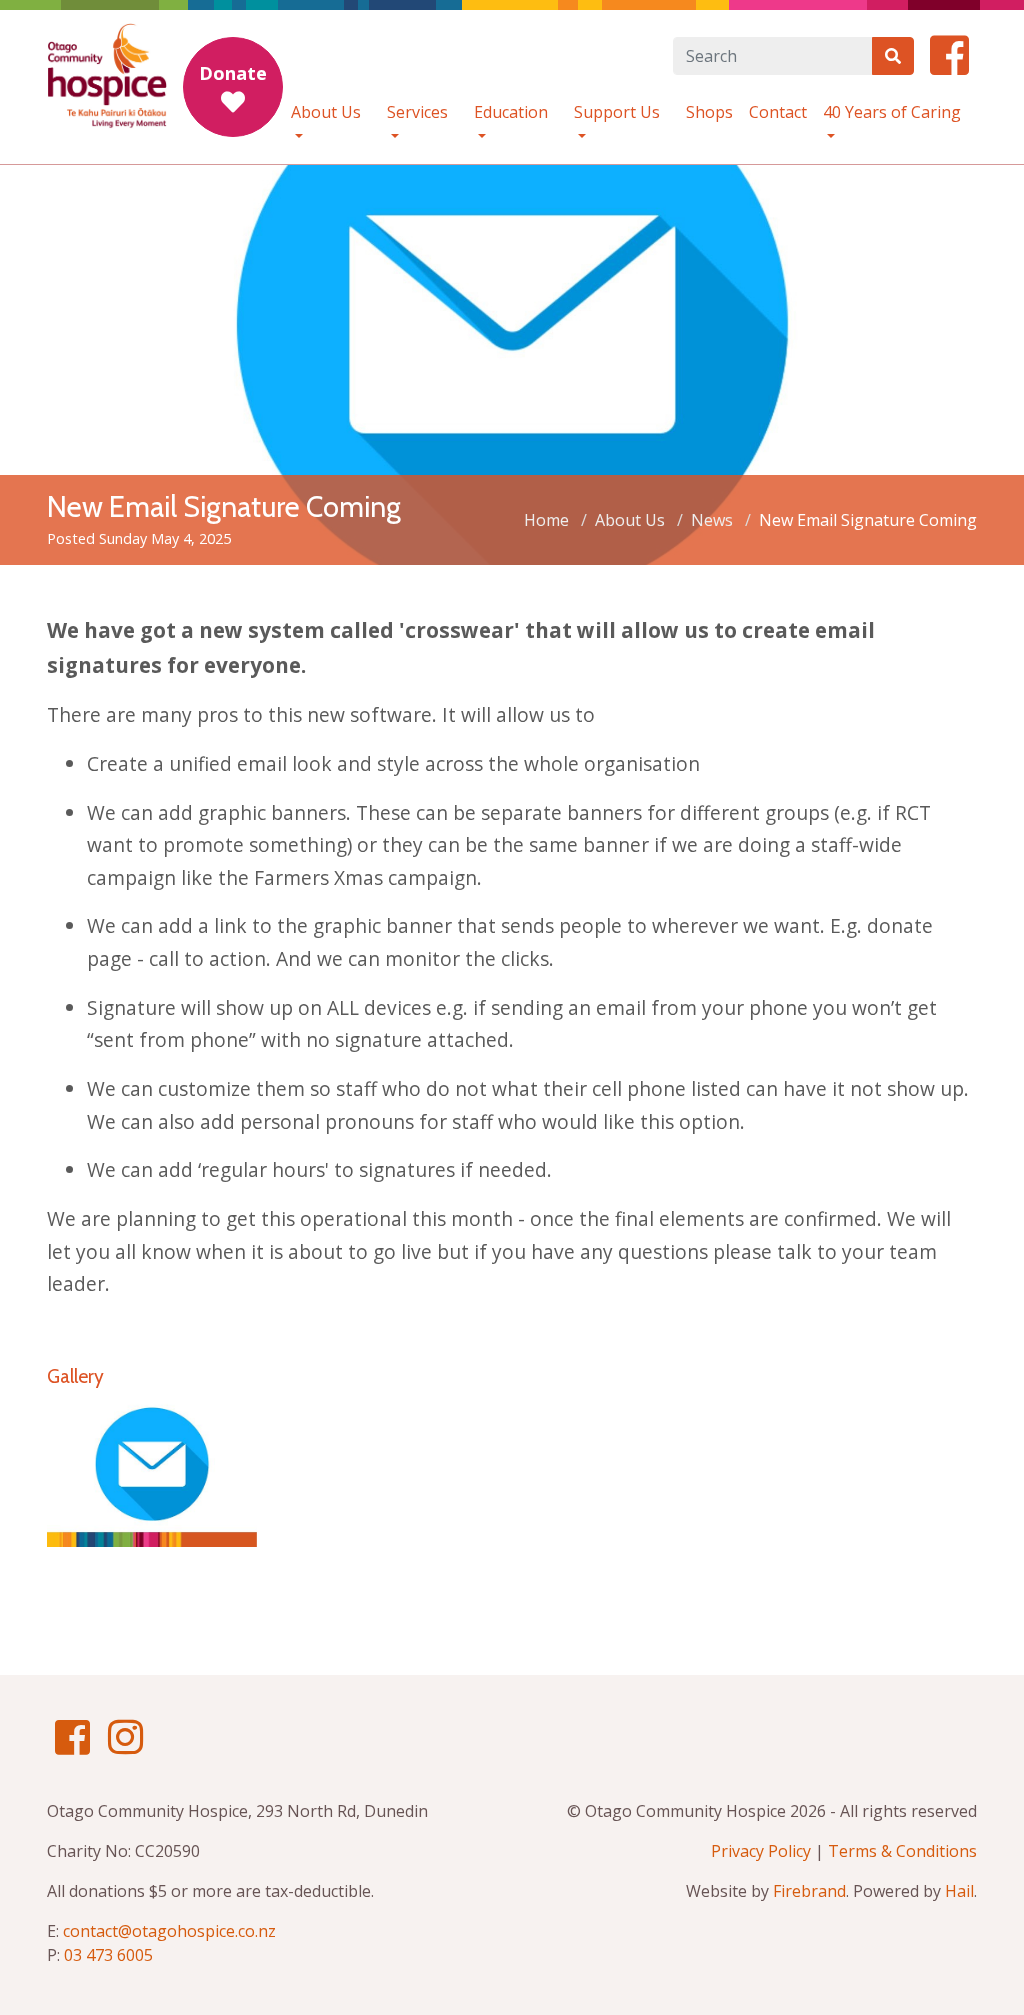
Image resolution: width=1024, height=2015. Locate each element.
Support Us (617, 112)
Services (417, 112)
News (712, 520)
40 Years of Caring (892, 112)
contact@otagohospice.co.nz (169, 1931)
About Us (326, 112)
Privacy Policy (761, 1851)
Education (511, 112)
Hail (959, 1891)
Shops (709, 112)
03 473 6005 (108, 1955)
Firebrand (809, 1891)
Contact (778, 112)
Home (546, 520)
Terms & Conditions (902, 1851)
